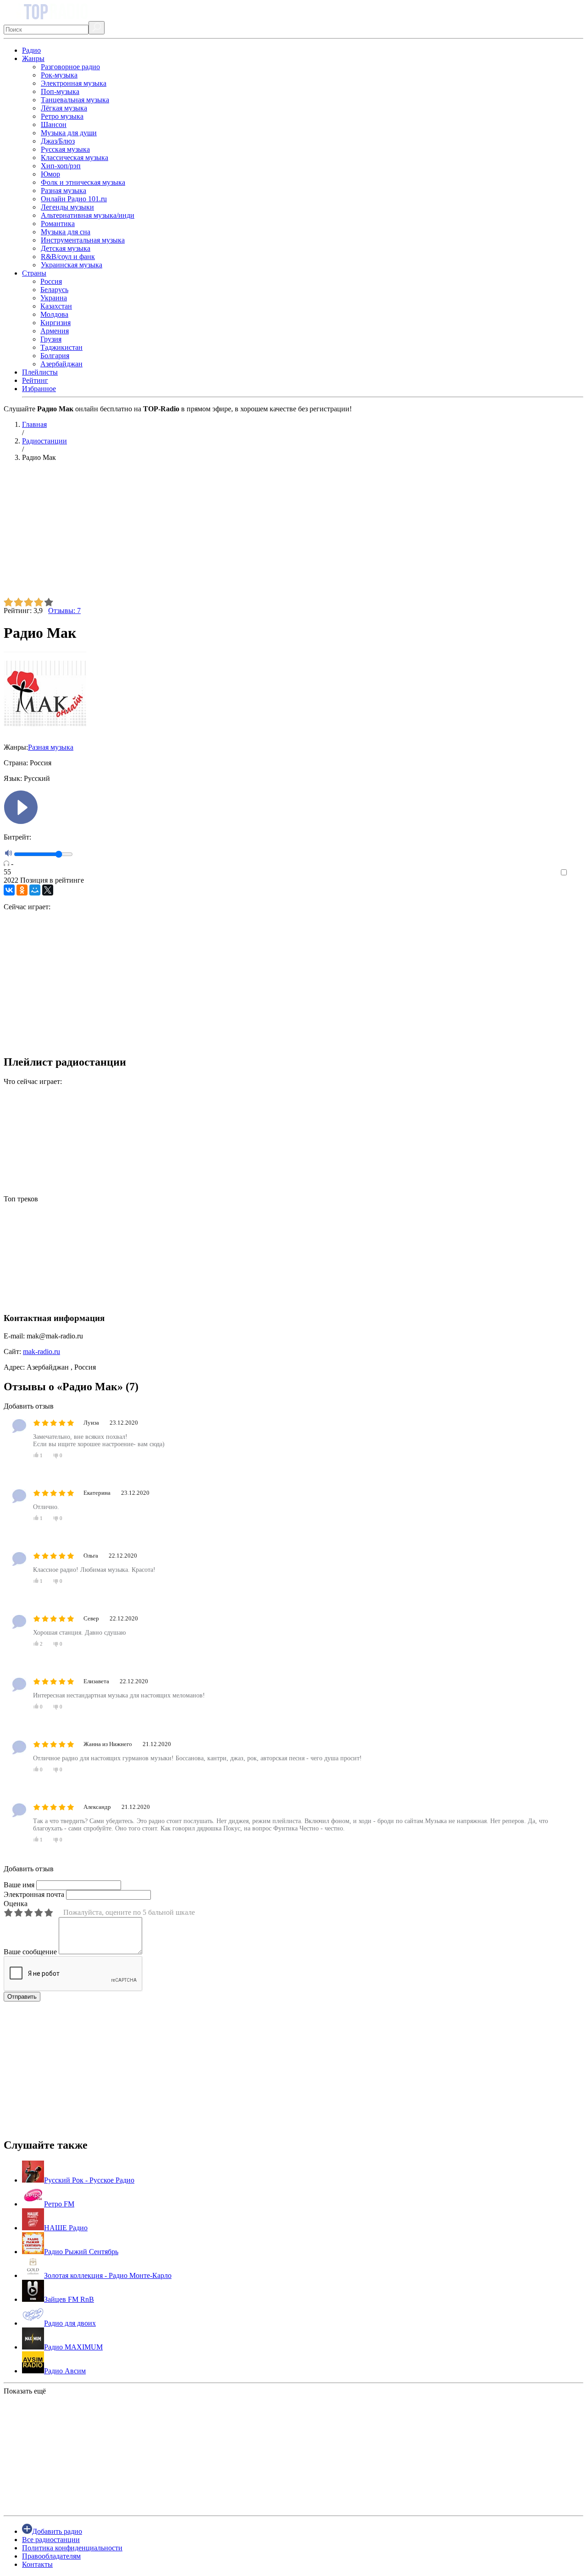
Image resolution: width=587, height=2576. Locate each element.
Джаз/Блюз (58, 141)
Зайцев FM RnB (69, 2299)
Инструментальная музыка (83, 240)
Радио (31, 50)
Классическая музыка (75, 158)
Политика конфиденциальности (72, 2548)
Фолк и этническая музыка (83, 182)
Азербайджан (61, 364)
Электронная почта (34, 1894)
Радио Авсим (65, 2371)
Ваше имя (19, 1885)
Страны (34, 273)
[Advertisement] (279, 533)
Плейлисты (40, 372)
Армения (55, 331)
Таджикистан (61, 347)
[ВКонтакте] (9, 890)
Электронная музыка (74, 83)
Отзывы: (64, 611)
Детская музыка (66, 248)
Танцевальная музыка (75, 100)
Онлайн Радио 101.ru (74, 199)
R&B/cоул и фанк (68, 257)
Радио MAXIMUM (73, 2347)
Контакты (37, 2564)
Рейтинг (35, 380)
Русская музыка (65, 149)
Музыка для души (69, 133)
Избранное (39, 389)
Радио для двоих (70, 2323)
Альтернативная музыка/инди (88, 215)
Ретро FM (59, 2204)
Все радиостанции (51, 2540)
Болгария (55, 356)
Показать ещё (25, 2391)
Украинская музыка (72, 265)
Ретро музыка (62, 116)
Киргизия (55, 323)
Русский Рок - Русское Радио (89, 2180)
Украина (54, 298)
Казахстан (56, 306)
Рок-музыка (59, 75)
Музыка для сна (66, 232)
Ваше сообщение (30, 1952)
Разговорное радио (70, 67)
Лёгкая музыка (64, 108)
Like (577, 873)
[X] (48, 890)
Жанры (33, 58)
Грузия (51, 339)
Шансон (54, 124)
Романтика (58, 224)
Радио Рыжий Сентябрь (81, 2252)
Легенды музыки (67, 207)
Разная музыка (64, 191)
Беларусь (54, 290)
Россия (51, 281)
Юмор (50, 174)
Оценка (16, 1904)
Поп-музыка (60, 91)
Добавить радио (57, 2531)
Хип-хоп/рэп (61, 166)
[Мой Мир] (35, 890)
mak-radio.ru (42, 1352)
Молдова (54, 314)
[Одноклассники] (22, 890)
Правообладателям (51, 2556)
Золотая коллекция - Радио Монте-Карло (108, 2275)
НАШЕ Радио (66, 2228)
